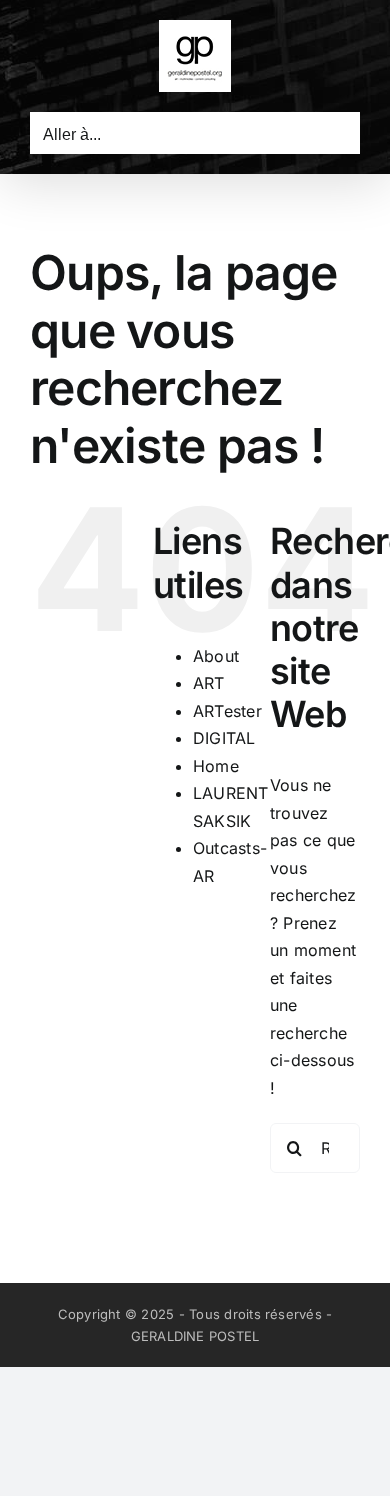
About (216, 656)
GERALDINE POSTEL (195, 1336)
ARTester (227, 711)
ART (209, 683)
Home (216, 766)
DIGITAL (224, 738)
